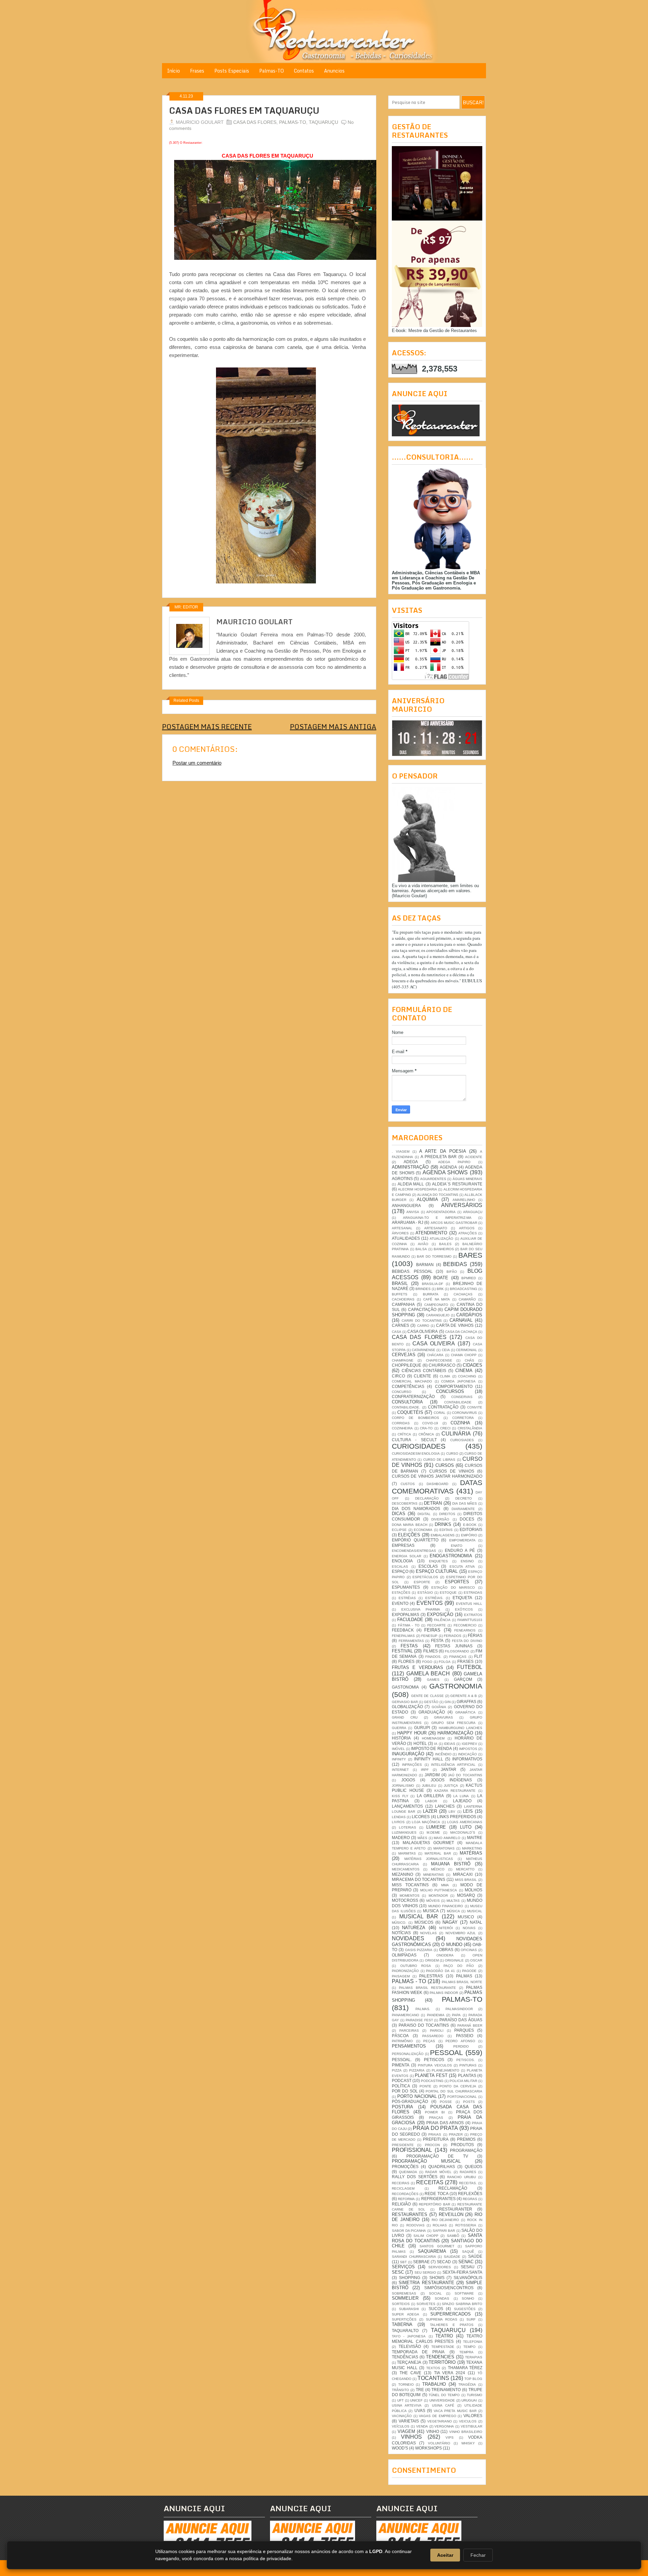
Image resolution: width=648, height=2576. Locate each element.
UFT (400, 2400)
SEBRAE (421, 2262)
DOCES (467, 1519)
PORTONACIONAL (462, 2097)
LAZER (430, 1811)
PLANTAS (467, 2075)
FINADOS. (433, 1657)
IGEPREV (469, 1744)
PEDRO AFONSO (460, 2041)
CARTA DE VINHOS (455, 1325)
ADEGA (411, 1162)
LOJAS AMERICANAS (465, 1822)
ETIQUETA (462, 1598)
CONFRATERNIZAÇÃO (413, 1396)
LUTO (466, 1827)
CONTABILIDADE (458, 1402)
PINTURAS (468, 2065)
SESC (398, 2272)
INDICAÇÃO (467, 1754)
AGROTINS (402, 1179)
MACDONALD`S (463, 1832)
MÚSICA (453, 1911)
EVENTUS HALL (469, 1604)
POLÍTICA (401, 2086)
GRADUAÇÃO (432, 1712)
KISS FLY (400, 1796)
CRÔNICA (426, 1434)
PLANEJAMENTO (446, 2070)
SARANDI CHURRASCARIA (414, 2257)
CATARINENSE (424, 1350)
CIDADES (473, 1365)
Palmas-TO (272, 71)
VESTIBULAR (471, 2426)
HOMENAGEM (433, 1738)
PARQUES (464, 2030)
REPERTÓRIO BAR (435, 2204)
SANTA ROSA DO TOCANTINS (437, 2238)
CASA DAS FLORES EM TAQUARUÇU (244, 111)
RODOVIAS (415, 2225)
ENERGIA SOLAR (407, 1556)
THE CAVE (410, 2373)
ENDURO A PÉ (460, 1550)
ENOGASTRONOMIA (451, 1556)
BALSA (421, 1249)
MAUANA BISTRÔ (451, 1864)
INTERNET (400, 1770)
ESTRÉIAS (407, 1598)
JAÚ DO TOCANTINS (465, 1775)
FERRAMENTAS (411, 1641)
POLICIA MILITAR (463, 2081)
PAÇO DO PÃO (459, 1966)
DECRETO (464, 1498)
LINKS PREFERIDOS (457, 1817)
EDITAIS (446, 1530)
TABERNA (402, 2324)
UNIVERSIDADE (442, 2400)
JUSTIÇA (451, 1786)
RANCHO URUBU (462, 2177)
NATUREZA (414, 1928)
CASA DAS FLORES (255, 122)
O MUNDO (452, 1944)
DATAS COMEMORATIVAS (437, 1487)
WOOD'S (400, 2448)
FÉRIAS (475, 1635)
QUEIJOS (474, 2167)
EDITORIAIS (471, 1529)
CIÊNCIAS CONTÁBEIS (424, 1371)
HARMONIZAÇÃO (455, 1733)
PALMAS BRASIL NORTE (462, 1982)
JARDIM (432, 1775)
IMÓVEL (398, 1749)
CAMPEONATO (436, 1305)
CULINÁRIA (456, 1434)
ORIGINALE (454, 1960)
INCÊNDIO (443, 1754)
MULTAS (453, 1901)
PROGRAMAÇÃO (466, 2150)
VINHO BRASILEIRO (466, 2432)
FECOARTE (437, 1625)
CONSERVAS (462, 1397)
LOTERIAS (408, 1827)
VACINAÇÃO (402, 2416)
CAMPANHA (403, 1304)
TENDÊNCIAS (405, 2357)
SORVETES (426, 2304)
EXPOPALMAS (406, 1614)
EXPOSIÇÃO (440, 1614)
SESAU (468, 2267)
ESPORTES (457, 1582)
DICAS (399, 1514)
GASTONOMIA (405, 1687)
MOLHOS (474, 1890)
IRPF (425, 1770)
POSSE (446, 2102)
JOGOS (408, 1780)
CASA (397, 1332)
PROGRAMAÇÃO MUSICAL (426, 2161)
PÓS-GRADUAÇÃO (410, 2101)
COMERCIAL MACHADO (412, 1381)
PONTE (425, 2086)
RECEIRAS (401, 2183)
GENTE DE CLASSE (427, 1696)
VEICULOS (468, 2421)
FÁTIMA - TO (409, 1625)
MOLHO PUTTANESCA (439, 1890)
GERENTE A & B (464, 1696)
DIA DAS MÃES (465, 1503)
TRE (420, 2390)
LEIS (468, 1811)
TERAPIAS (474, 2357)
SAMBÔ (453, 2236)
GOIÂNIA (439, 1707)
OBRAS (446, 1950)
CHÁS (469, 1360)
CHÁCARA (435, 1355)
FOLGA (445, 1662)
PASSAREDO (433, 2036)
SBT (403, 2262)
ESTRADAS (473, 1593)
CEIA (446, 1350)
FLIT (478, 1656)
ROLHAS (440, 2225)
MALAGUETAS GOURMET (428, 1843)
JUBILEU (429, 1786)
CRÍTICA (404, 1434)
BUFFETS (400, 1294)
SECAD (444, 2262)
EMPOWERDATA (462, 1540)
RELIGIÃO (401, 2204)
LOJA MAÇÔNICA (426, 1822)
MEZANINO (402, 1874)
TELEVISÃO (410, 2346)
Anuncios (334, 71)
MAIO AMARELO (447, 1838)
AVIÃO (423, 1244)
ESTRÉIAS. (434, 1598)
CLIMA (445, 1376)
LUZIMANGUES (404, 1832)
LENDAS (399, 1817)
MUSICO (466, 1917)
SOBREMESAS (404, 2293)
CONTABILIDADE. (406, 1407)
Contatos (304, 71)
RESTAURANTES (410, 2214)
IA (436, 1744)
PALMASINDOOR (459, 2009)
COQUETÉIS (410, 1412)
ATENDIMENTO (431, 1233)
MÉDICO (438, 1869)
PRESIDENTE (403, 2145)
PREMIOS (466, 2139)
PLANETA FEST (431, 2075)
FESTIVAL (402, 1651)
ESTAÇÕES (401, 1593)
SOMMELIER (405, 2298)
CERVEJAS (404, 1355)
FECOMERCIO (465, 1625)
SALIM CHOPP (426, 2236)
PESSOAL (447, 2052)
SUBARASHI (409, 2309)
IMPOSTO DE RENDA (431, 1748)
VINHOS (411, 2437)
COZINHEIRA (402, 1428)
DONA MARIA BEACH (410, 1525)
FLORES (406, 1661)
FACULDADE (410, 1620)
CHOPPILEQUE (407, 1365)
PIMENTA (401, 2065)
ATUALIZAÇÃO (441, 1239)
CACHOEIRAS (403, 1299)
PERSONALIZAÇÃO (408, 2054)
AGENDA (448, 1167)
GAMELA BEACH (428, 1674)
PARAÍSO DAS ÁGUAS (461, 2020)
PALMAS (464, 1976)
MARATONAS (444, 1848)
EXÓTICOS (464, 1609)
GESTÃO (431, 1702)
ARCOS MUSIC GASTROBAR (454, 1223)
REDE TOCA (436, 2194)
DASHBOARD (437, 1484)
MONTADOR (438, 1896)
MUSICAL (475, 1911)
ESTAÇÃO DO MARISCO (453, 1587)
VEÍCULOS (401, 2426)
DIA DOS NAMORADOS (416, 1509)
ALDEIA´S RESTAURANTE (457, 1184)
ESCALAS (400, 1567)
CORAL (440, 1413)
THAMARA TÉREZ (465, 2368)
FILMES (430, 1651)
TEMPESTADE (443, 2347)
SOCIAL (435, 2293)
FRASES (465, 1661)
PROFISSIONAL (412, 2150)
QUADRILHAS (442, 2167)
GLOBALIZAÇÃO (407, 1707)
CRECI (445, 1428)
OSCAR (476, 1960)
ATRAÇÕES (468, 1233)
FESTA (437, 1640)
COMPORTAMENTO (454, 1386)
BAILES (445, 1244)
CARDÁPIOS (469, 1315)
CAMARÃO (467, 1299)
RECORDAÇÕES (405, 2194)
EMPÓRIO (469, 1535)
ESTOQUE (448, 1593)
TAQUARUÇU (323, 122)
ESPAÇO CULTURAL (437, 1571)
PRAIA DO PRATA (435, 2128)
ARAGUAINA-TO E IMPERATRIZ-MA (437, 1218)
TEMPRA (466, 2352)
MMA (445, 1885)
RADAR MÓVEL (438, 2172)
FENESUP (429, 1636)
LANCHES (445, 1806)
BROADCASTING (464, 1289)
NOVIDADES (408, 1938)
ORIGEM (432, 1960)
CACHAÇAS (463, 1294)
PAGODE (469, 1971)
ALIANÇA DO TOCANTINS (438, 1195)
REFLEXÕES (470, 2194)
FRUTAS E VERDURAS (417, 1667)
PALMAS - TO (409, 1981)
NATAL (476, 1922)
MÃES (422, 1838)
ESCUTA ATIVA (462, 1567)
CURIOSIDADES (419, 1446)
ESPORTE (422, 1582)
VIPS (450, 2437)
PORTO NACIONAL (417, 2096)
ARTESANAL (402, 1228)
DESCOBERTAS (405, 1503)
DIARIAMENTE (463, 1509)
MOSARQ (466, 1895)
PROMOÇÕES (405, 2167)
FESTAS (409, 1646)
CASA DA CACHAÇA (461, 1332)
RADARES (468, 2172)
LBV (452, 1812)
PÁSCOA (400, 2036)
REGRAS (470, 2199)
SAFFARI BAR (444, 2231)
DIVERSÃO (440, 1519)
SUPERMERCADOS (451, 2314)
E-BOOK (470, 1525)
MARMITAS (407, 1853)
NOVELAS (428, 1933)
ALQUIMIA (427, 1199)
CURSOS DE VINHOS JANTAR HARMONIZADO (437, 1476)
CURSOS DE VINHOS (452, 1471)
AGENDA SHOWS (445, 1172)
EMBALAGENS (443, 1535)
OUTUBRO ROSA (416, 1966)
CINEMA (464, 1371)
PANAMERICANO (406, 2015)
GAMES (433, 1680)
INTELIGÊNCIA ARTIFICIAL (453, 1765)
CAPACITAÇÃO (422, 1309)
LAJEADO (462, 1801)
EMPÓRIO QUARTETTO (415, 1540)
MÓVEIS (433, 1901)
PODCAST (402, 2080)
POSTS (469, 2102)
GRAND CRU (405, 1717)
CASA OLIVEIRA (423, 1331)
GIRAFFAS (466, 1702)
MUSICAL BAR (419, 1916)
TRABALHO (434, 2384)
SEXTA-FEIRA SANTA (462, 2272)
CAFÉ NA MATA (437, 1299)
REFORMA (406, 2199)
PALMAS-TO (293, 122)
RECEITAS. (468, 2183)
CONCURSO (402, 1392)
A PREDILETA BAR (439, 1157)
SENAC (466, 2262)
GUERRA (399, 1728)
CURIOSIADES (462, 1440)
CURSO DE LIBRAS (439, 1460)
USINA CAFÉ (443, 2405)
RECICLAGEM (403, 2188)
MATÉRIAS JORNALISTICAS (429, 1859)
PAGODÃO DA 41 (440, 1971)
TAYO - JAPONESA (409, 2336)
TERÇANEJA (409, 2362)
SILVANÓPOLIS (468, 2278)
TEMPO (469, 2347)
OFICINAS (469, 1950)
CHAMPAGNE (403, 1360)
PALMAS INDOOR (444, 1993)
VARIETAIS (409, 2421)
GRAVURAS (443, 1717)
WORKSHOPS (428, 2448)
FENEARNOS (465, 1630)
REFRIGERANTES (438, 2199)
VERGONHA (444, 2426)
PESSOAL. (402, 2060)
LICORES (421, 1817)
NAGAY (450, 1922)
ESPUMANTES (406, 1587)
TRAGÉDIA (467, 2385)
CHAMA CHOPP (464, 1355)
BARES (470, 1255)
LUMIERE (436, 1827)
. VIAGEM (401, 1152)
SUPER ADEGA (406, 2314)
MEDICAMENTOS (406, 1869)
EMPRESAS (403, 1545)
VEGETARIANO (440, 2421)
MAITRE (475, 1838)
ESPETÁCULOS (425, 1577)
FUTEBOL (470, 1667)
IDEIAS (450, 1744)
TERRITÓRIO (442, 2362)
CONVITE (475, 1407)
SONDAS (442, 2298)
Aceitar (445, 2555)
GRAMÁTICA (465, 1712)
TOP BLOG (473, 2379)
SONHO (468, 2298)
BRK (440, 1289)
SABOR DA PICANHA (409, 2231)
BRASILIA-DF (433, 1284)
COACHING (467, 1376)
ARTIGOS (467, 1228)
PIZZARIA (417, 2070)
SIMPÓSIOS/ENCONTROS (449, 2288)
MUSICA (431, 1911)
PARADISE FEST (419, 2020)
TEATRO (444, 2336)
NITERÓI (446, 1928)
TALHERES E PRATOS (452, 2325)
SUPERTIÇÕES (404, 2319)
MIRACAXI (463, 1874)
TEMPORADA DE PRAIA (418, 2352)
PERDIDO (461, 2046)
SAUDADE (452, 2257)
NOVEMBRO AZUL (461, 1933)
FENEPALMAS (403, 1636)
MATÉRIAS (471, 1853)
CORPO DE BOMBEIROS (415, 1418)
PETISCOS (434, 2060)
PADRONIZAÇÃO (405, 1971)
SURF (471, 2319)
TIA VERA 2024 (450, 2373)
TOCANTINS (433, 2378)
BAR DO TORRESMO (434, 1256)
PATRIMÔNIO (402, 2041)
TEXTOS (433, 2368)
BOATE (441, 1278)
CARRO (423, 1326)
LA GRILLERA (430, 1796)
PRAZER (456, 2134)
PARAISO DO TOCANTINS (424, 2025)
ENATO (457, 1546)
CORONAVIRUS (464, 1413)
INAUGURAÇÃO (408, 1754)
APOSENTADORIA (441, 1212)
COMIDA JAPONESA (458, 1381)
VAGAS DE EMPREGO (437, 2416)
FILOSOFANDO (457, 1651)
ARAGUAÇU (473, 1212)
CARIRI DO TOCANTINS (422, 1321)
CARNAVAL (461, 1320)
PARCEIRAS (409, 2031)
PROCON (432, 2145)
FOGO (427, 1662)
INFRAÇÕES (412, 1765)
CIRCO (398, 1376)
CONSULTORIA (407, 1402)
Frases (197, 71)
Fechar (478, 2555)
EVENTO (400, 1603)
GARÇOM (463, 1679)
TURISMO (475, 2395)
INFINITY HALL (429, 1759)
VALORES (473, 2416)
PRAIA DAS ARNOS (445, 2123)
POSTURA (402, 2107)
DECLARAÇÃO (427, 1498)
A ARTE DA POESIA (442, 1151)
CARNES (400, 1325)
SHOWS (437, 2278)
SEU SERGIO (425, 2272)
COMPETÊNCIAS (408, 1386)
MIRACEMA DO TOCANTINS (418, 1879)
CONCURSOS (450, 1391)
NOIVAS (469, 1928)
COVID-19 (430, 1423)
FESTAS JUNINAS (454, 1646)
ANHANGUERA (406, 1205)
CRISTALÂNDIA (470, 1428)
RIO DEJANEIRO (446, 2220)
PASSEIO (465, 2036)
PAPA (456, 2015)
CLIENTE (422, 1376)
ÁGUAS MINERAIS (467, 1179)
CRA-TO (426, 1428)
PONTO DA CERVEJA (458, 2086)
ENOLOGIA (402, 1561)
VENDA (422, 2426)
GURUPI (422, 1728)
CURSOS (445, 1465)
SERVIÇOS (403, 2267)
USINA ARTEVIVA (407, 2405)
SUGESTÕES (465, 2309)
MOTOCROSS (405, 1900)
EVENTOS (430, 1603)
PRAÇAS (436, 2118)
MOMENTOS (410, 1896)
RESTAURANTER (456, 2209)
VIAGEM (406, 2431)
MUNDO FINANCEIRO (446, 1906)
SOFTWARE (464, 2293)
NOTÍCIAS (401, 1933)
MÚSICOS (424, 1922)
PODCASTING (432, 2081)
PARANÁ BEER (470, 2025)
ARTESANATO (436, 1228)
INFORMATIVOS (467, 1759)
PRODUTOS (462, 2145)
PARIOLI (437, 2031)
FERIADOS (453, 1636)
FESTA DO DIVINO (467, 1641)
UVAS (420, 2410)
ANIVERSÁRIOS (462, 1205)
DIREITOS (447, 1514)
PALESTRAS (431, 1976)
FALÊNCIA (442, 1620)
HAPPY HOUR (412, 1733)
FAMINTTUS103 (470, 1620)
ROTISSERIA (466, 2225)
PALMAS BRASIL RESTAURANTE (428, 1988)
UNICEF (416, 2400)
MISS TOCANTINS (410, 1885)
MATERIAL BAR (438, 1853)
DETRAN (433, 1503)
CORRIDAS (401, 1423)
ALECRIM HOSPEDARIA (417, 1189)
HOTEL (420, 1743)
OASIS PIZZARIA (419, 1950)
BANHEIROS (444, 1249)
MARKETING (472, 1848)
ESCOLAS (428, 1566)
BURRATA (431, 1294)
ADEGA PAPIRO (454, 1162)
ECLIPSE (399, 1530)
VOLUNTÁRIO (439, 2443)
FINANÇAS (458, 1657)
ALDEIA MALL (411, 1184)
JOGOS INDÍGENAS (451, 1780)
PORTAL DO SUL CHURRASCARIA (454, 2091)
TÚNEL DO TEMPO (444, 2395)
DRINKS (443, 1524)
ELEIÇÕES (409, 1535)
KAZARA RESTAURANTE (455, 1791)
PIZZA (397, 2070)
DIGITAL (424, 1514)
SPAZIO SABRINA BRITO (462, 2304)
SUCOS (436, 2309)
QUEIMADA (408, 2172)
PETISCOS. (466, 2060)
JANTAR (449, 1769)
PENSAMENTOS (409, 2046)
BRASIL (400, 1283)
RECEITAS (430, 2182)
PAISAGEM (401, 1976)
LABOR (431, 1801)
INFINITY (399, 1759)
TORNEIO (406, 2385)
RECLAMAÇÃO (453, 2188)
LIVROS (398, 1822)
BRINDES (423, 1289)
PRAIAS (435, 2134)
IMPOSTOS (468, 1749)
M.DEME (433, 1832)
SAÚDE (475, 2256)
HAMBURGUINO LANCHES (461, 1728)
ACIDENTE (474, 1157)
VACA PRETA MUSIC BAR (455, 2411)
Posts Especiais (232, 71)
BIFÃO (452, 1272)
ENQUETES (438, 1561)
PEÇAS (429, 2041)
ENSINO (467, 1561)
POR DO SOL (405, 2091)
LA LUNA (461, 1796)
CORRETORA (463, 1418)
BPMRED (469, 1278)
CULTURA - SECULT (414, 1440)
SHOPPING (410, 2278)
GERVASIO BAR (405, 1702)
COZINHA (460, 1423)
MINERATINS (434, 1875)
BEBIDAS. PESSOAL (412, 1271)
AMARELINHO (464, 1200)
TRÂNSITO (400, 2390)
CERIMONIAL (467, 1350)
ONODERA (445, 1955)
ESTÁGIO (425, 1593)
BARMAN (425, 1265)
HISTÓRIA (401, 1738)
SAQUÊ (468, 2252)
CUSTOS (408, 1484)
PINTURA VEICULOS (435, 2065)
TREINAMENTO (446, 2390)
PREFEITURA (436, 2139)
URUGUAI (469, 2400)
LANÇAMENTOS (407, 1806)
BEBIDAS (455, 1264)
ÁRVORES (400, 1233)
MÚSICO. (399, 1923)
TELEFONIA (473, 2342)
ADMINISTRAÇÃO (410, 1167)
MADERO (401, 1838)
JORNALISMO (403, 1786)
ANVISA (413, 1212)
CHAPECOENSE (439, 1360)
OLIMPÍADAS (404, 1955)
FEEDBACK (403, 1630)
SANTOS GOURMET (437, 2246)
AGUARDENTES (433, 1179)
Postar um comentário (197, 763)
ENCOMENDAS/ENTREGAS (414, 1551)
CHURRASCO (442, 1365)
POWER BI (435, 2112)
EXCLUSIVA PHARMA (421, 1609)
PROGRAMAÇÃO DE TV (437, 2156)
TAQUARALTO (405, 2331)
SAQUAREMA (432, 2251)
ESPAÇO (400, 1571)
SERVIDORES (440, 2267)
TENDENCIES (440, 2357)
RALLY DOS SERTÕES (415, 2177)
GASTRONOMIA (456, 1686)
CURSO (452, 1454)
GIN (448, 1702)
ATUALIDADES (406, 1238)
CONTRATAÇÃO (443, 1407)
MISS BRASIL (466, 1880)
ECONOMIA (423, 1530)
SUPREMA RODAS (442, 2319)
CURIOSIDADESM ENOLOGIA (416, 1454)
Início (173, 71)
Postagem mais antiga (333, 727)
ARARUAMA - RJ (408, 1222)
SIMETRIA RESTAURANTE (426, 2283)
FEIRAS (432, 1630)
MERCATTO (465, 1869)
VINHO (433, 2431)
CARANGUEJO (438, 1315)
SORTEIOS (401, 2304)
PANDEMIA (436, 2015)
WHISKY (468, 2443)
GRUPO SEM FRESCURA (453, 1723)
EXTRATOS (473, 1615)
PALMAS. (423, 2009)
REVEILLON (451, 2214)
